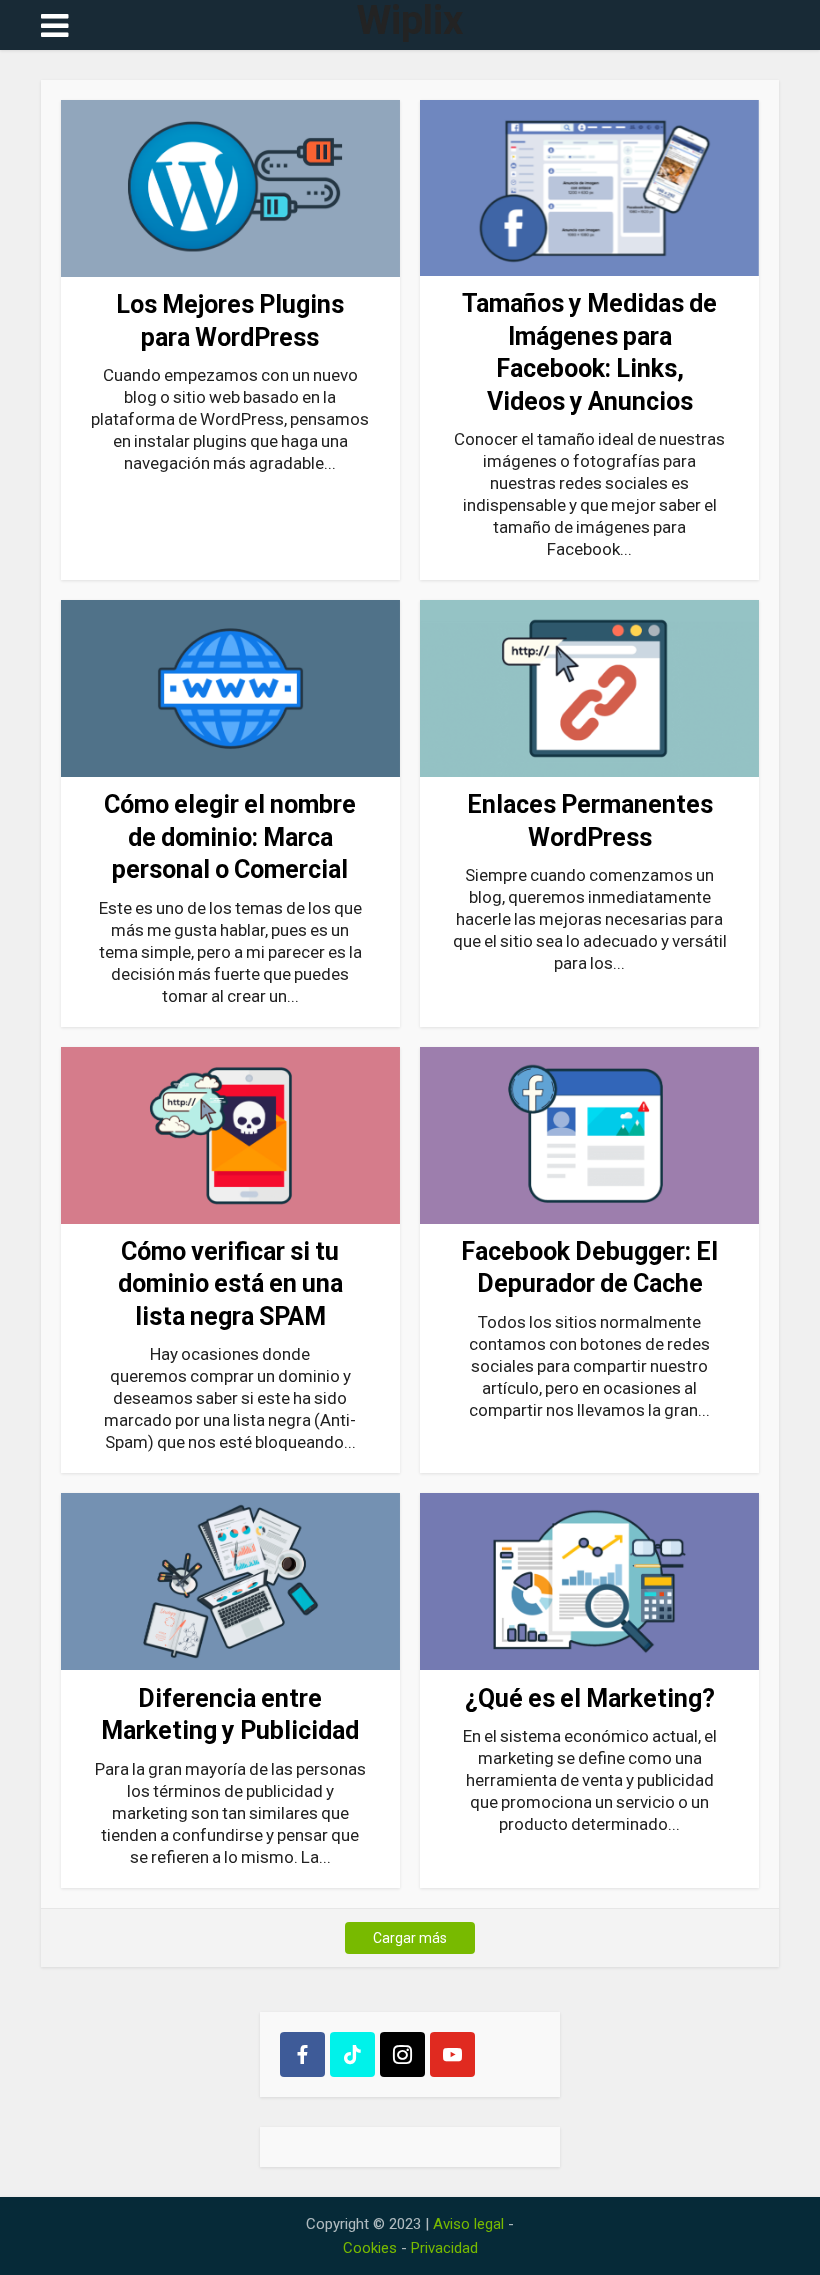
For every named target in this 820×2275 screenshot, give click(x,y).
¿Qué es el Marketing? (590, 1698)
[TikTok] (352, 2054)
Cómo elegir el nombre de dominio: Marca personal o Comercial (230, 837)
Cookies (370, 2248)
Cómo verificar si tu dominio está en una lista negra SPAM (230, 1284)
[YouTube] (452, 2054)
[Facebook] (302, 2054)
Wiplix (410, 21)
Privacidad (444, 2248)
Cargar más (410, 1938)
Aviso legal (468, 2224)
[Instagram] (402, 2054)
